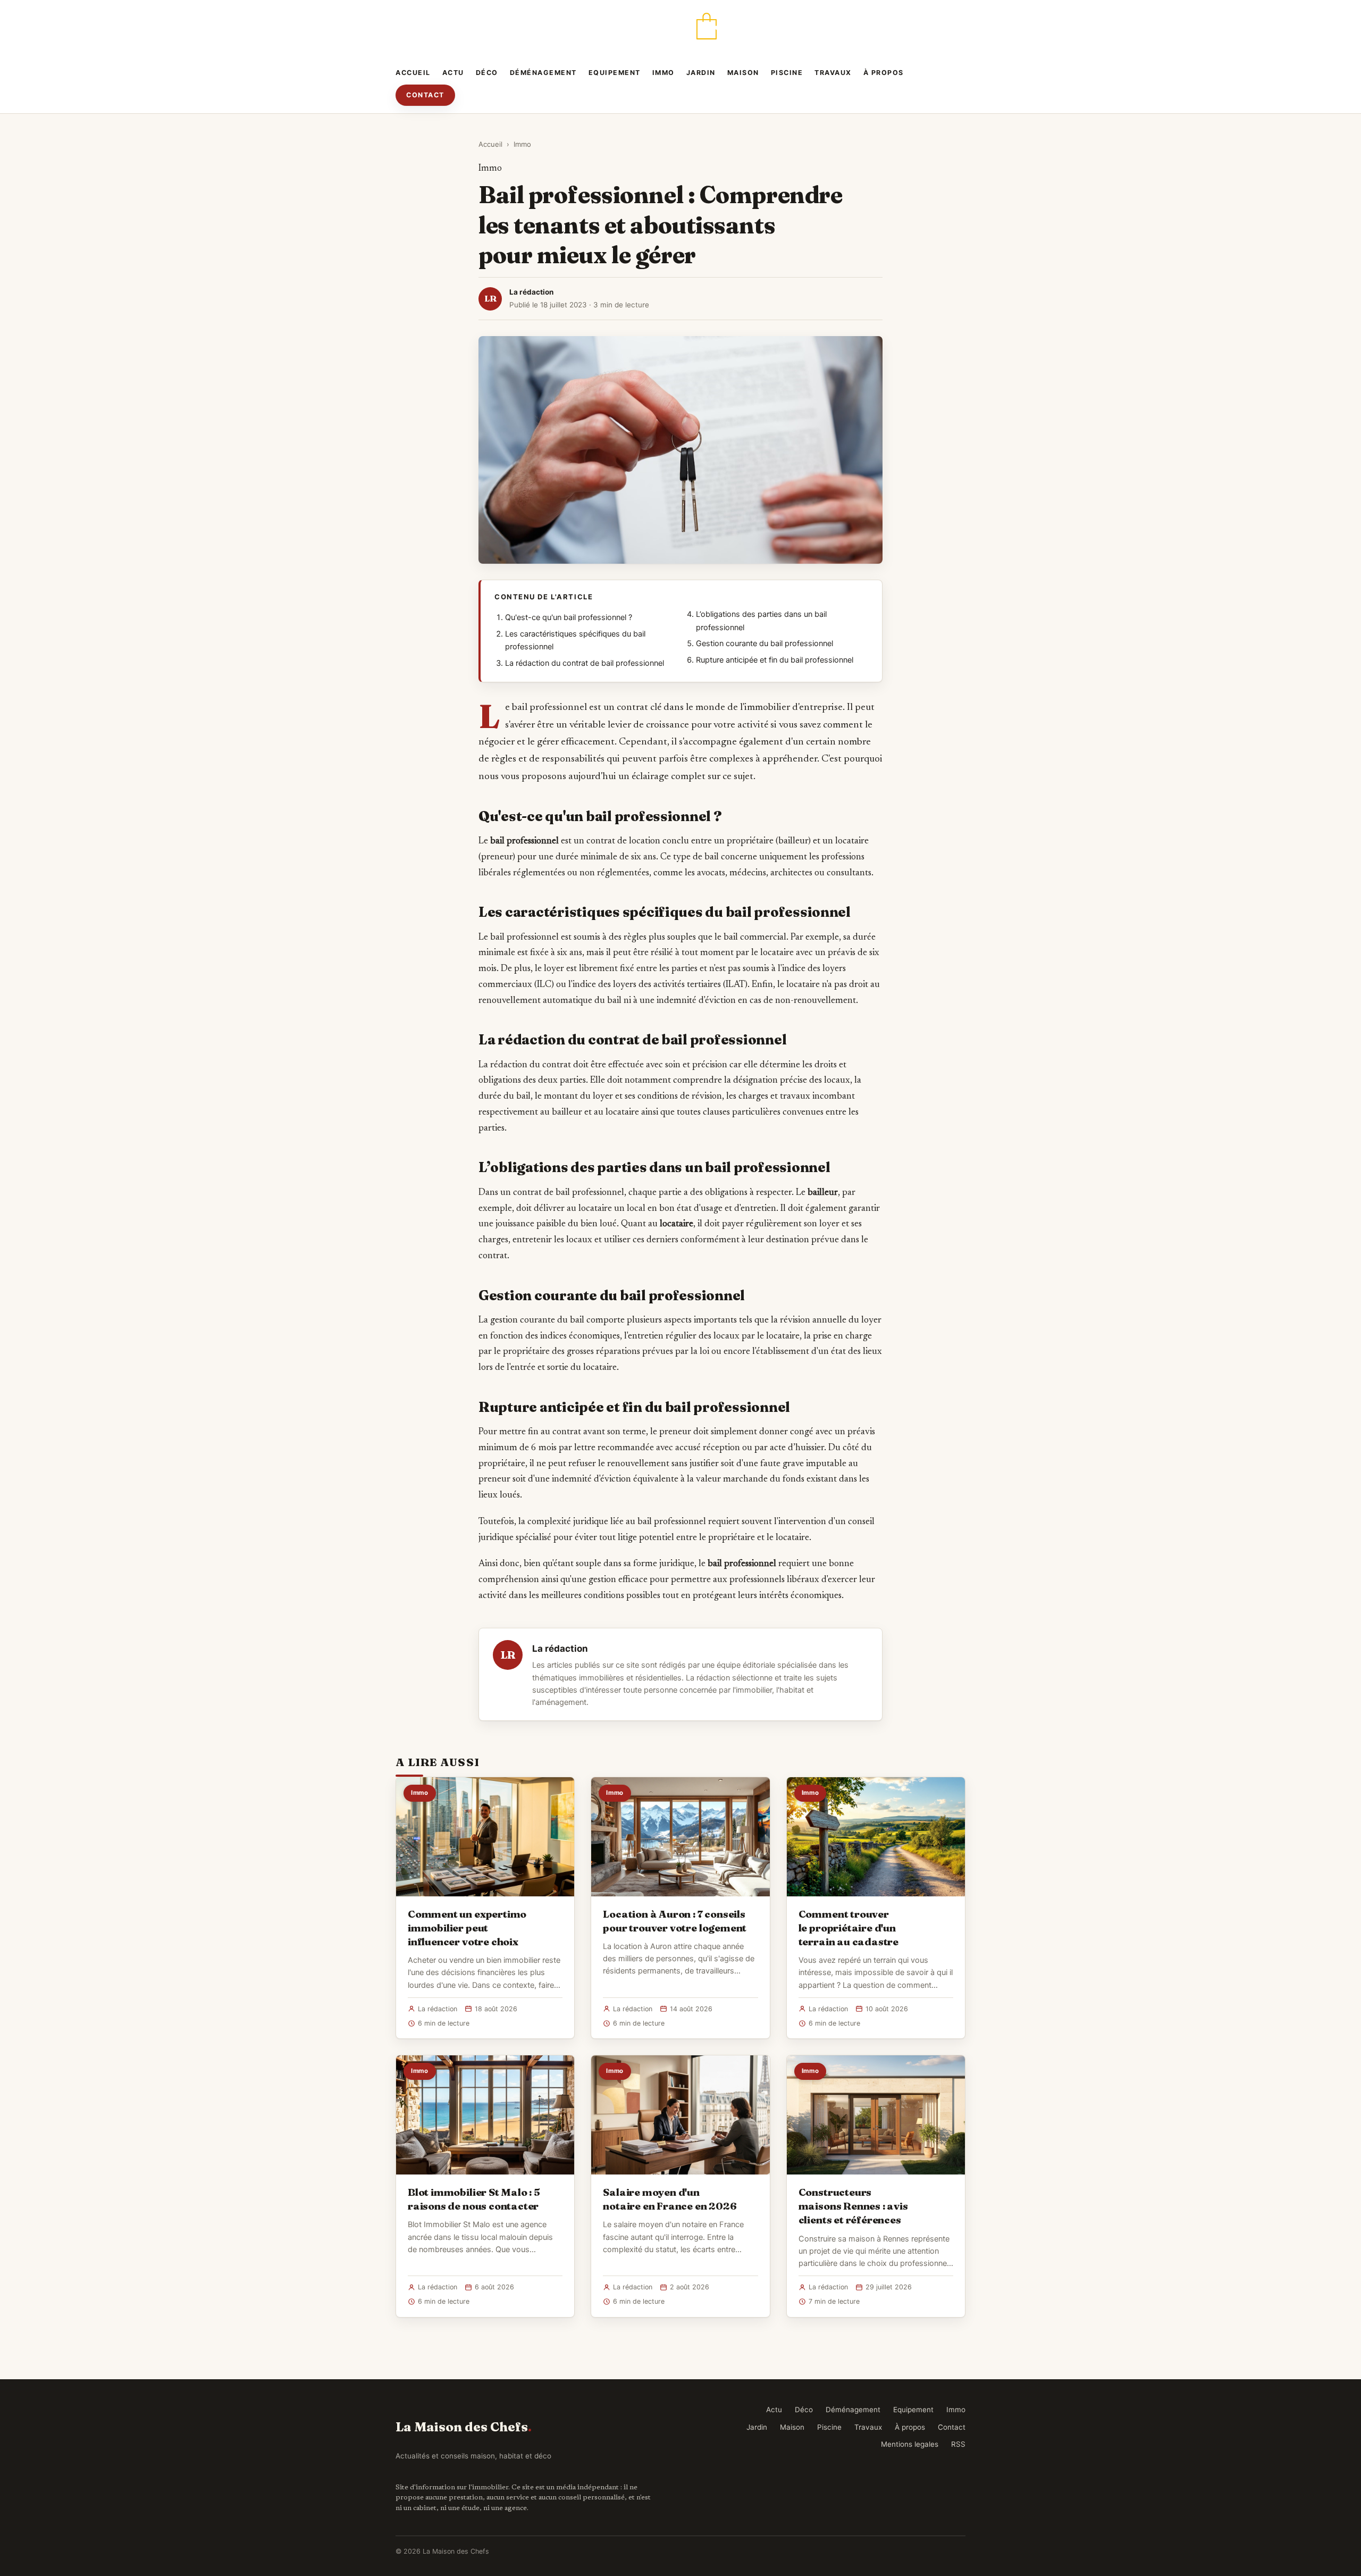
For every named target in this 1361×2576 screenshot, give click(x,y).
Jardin (701, 73)
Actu (453, 73)
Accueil (413, 73)
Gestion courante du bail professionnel (764, 643)
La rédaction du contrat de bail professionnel (585, 663)
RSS (958, 2444)
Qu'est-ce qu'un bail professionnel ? (569, 617)
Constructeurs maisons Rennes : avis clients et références (853, 2206)
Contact (425, 95)
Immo (663, 73)
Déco (487, 73)
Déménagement (543, 73)
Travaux (833, 73)
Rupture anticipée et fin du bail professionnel (775, 660)
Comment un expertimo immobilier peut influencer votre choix (467, 1928)
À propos (884, 73)
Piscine (787, 73)
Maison (743, 73)
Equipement (615, 73)
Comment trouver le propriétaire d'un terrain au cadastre (848, 1928)
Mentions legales (910, 2444)
